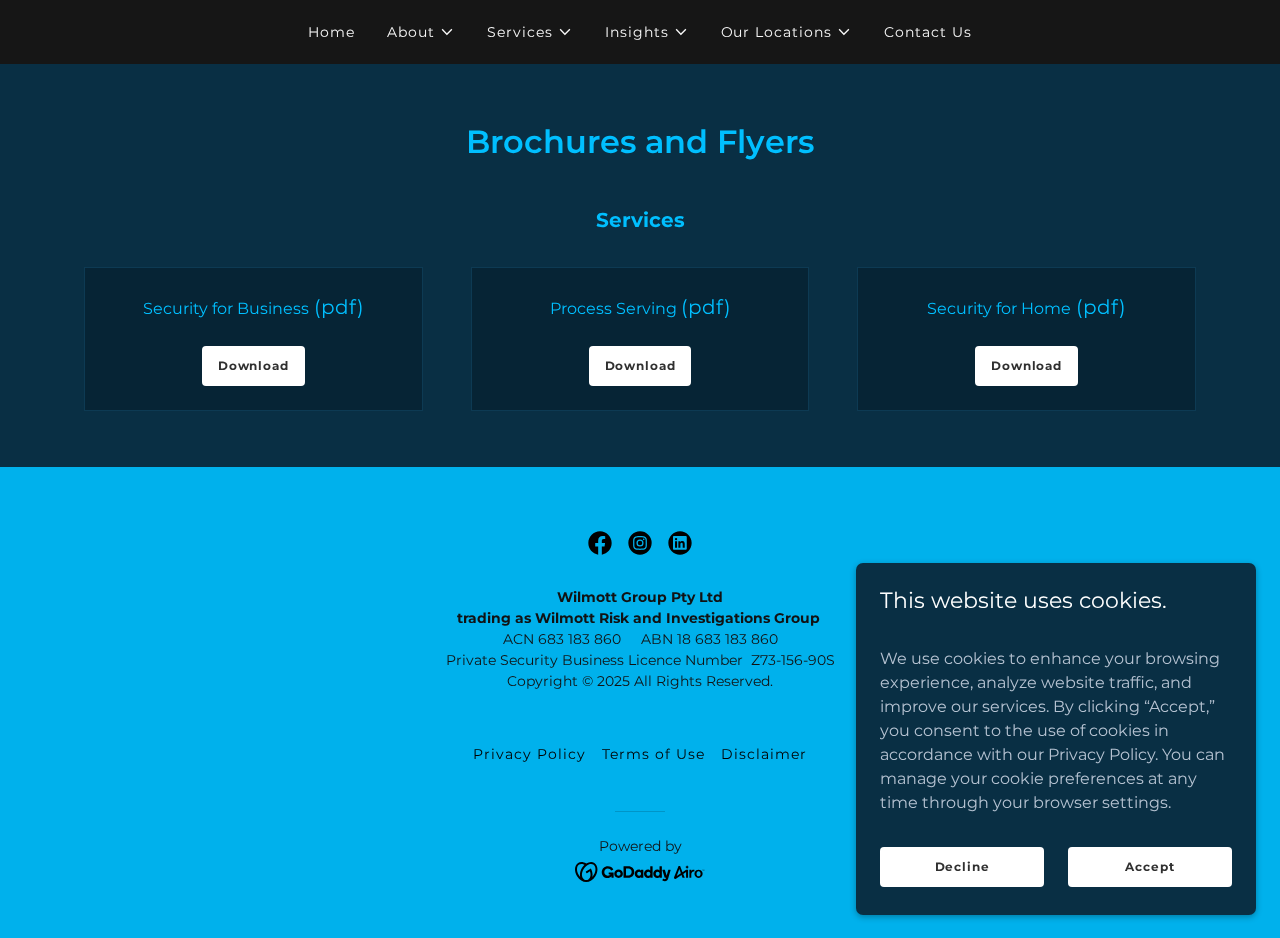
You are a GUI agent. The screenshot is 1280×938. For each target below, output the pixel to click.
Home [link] (331, 32)
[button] (421, 32)
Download (253, 365)
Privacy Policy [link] (529, 754)
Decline (962, 866)
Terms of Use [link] (653, 754)
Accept (1149, 866)
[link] (600, 543)
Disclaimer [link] (764, 754)
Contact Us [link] (928, 32)
